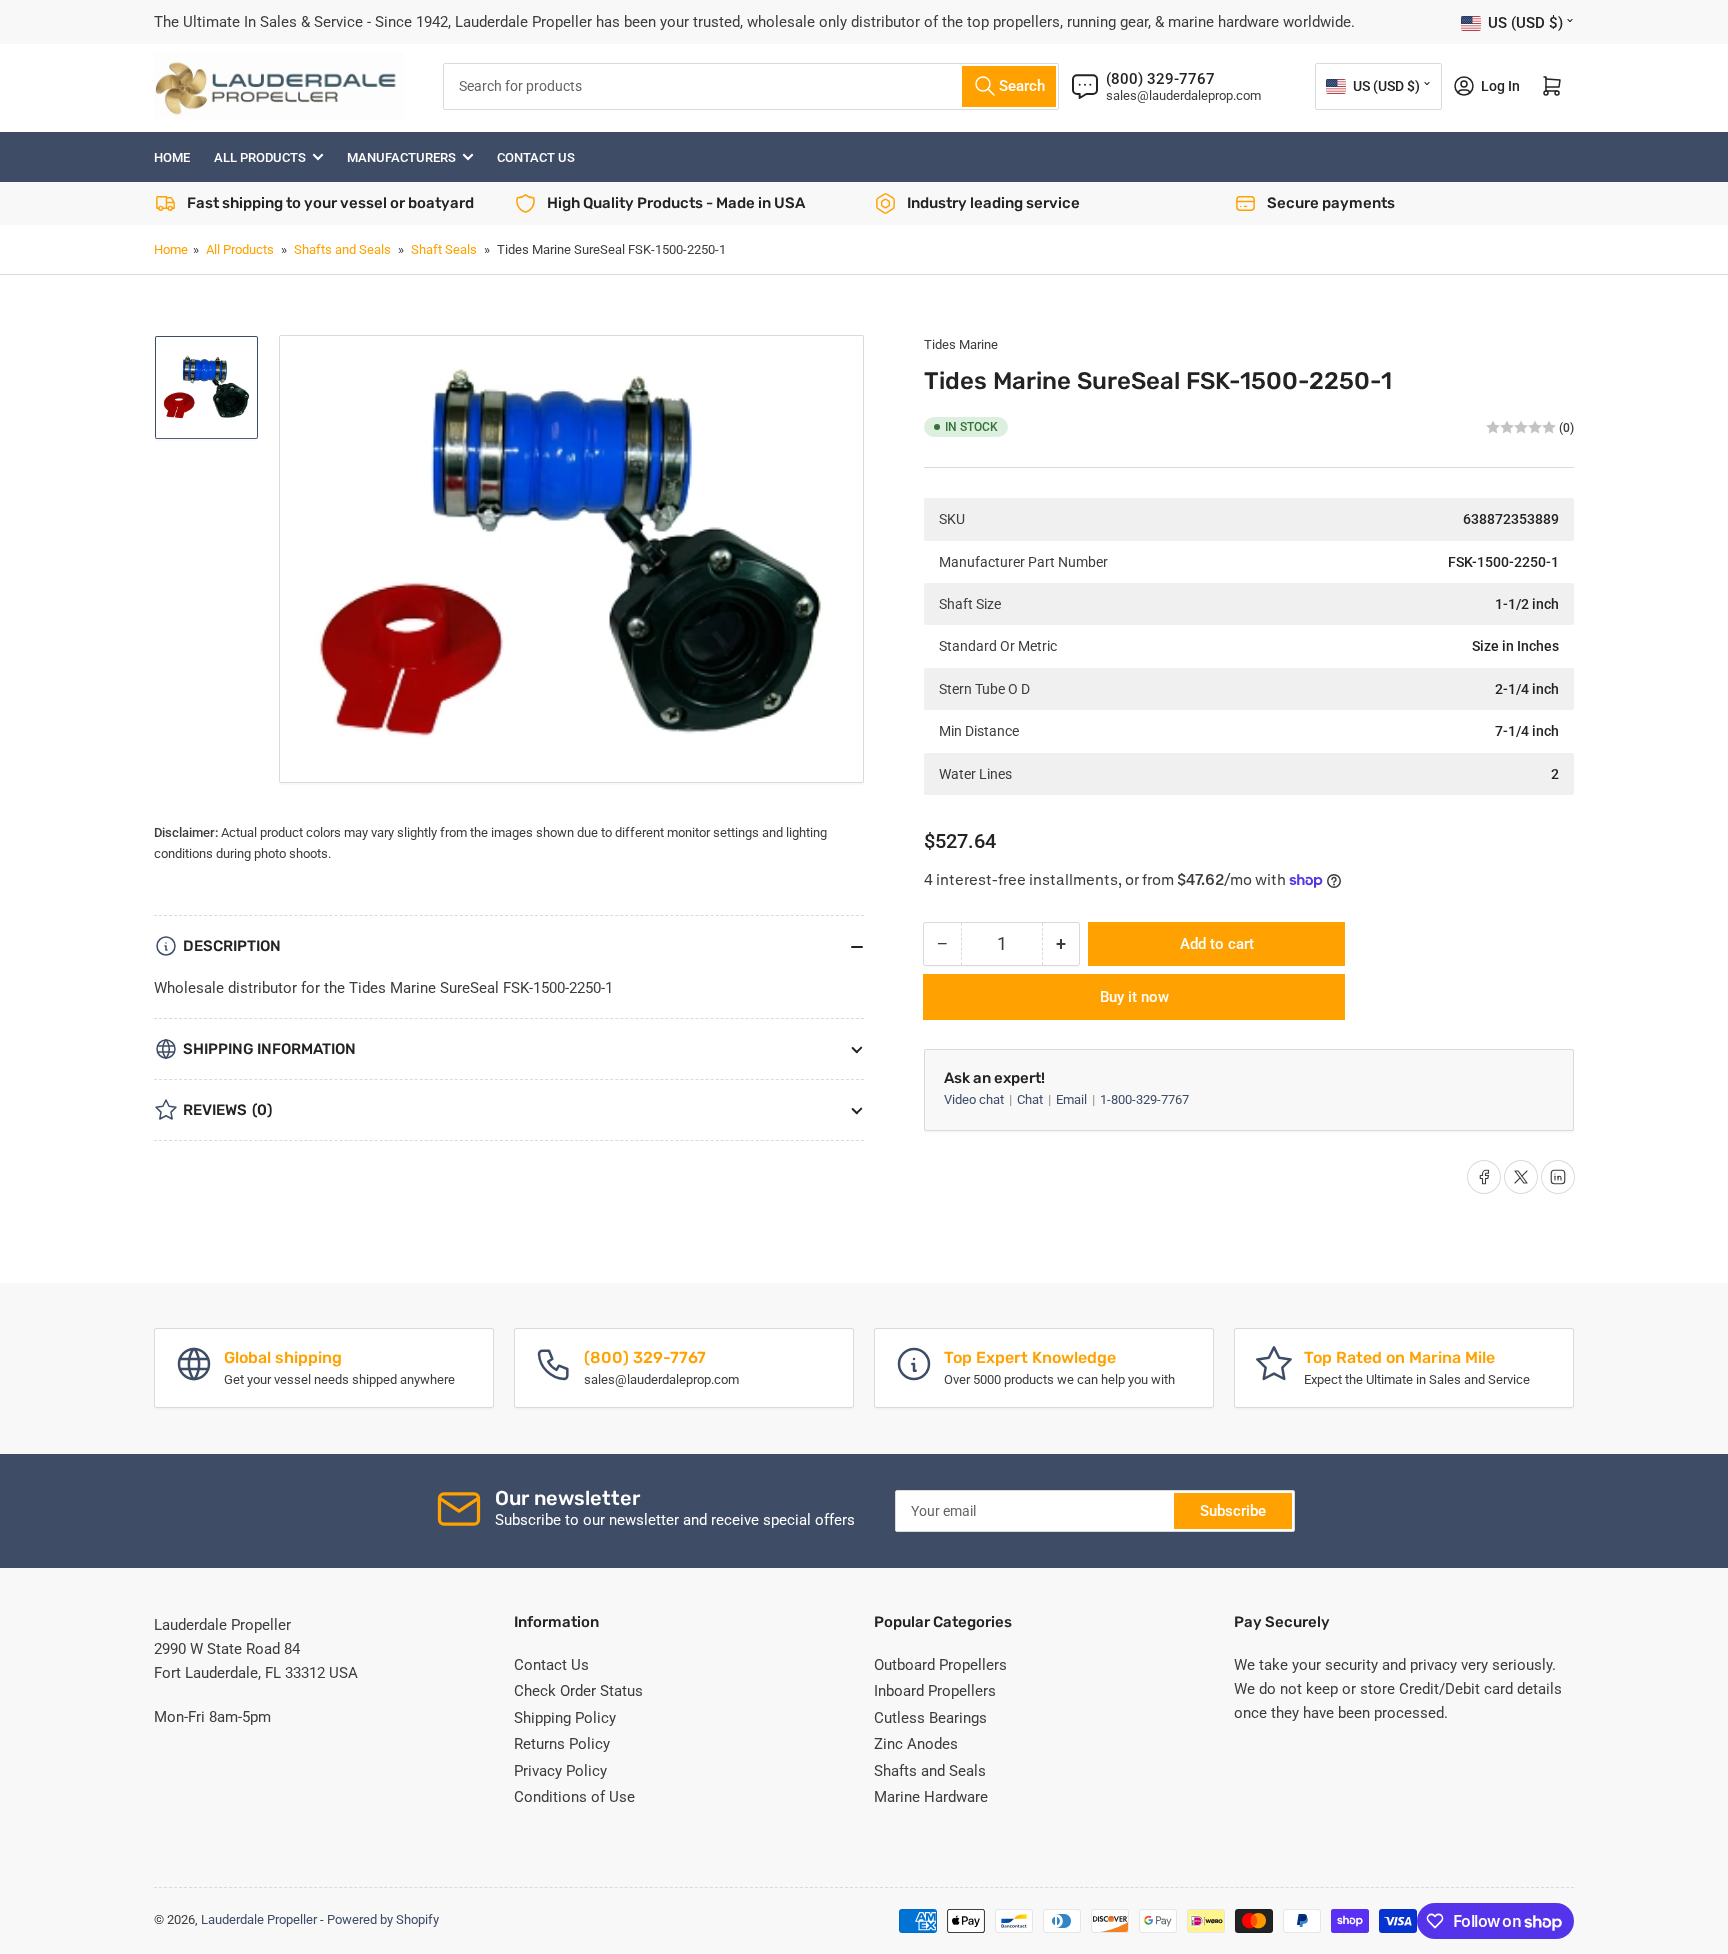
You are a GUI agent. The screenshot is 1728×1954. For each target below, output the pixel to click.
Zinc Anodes (916, 1744)
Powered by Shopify (383, 1919)
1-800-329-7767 (1144, 1099)
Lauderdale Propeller (259, 1919)
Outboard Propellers (940, 1665)
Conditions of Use (574, 1797)
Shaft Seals (444, 249)
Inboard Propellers (935, 1691)
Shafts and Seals (342, 249)
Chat (1031, 1099)
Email (1073, 1099)
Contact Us (536, 157)
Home (172, 157)
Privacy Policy (560, 1771)
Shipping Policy (565, 1718)
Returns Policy (562, 1744)
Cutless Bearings (930, 1718)
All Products (260, 157)
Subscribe (1233, 1511)
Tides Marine (961, 344)
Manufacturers (401, 157)
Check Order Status (578, 1691)
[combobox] (751, 86)
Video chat (975, 1099)
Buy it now (1134, 997)
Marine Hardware (931, 1797)
